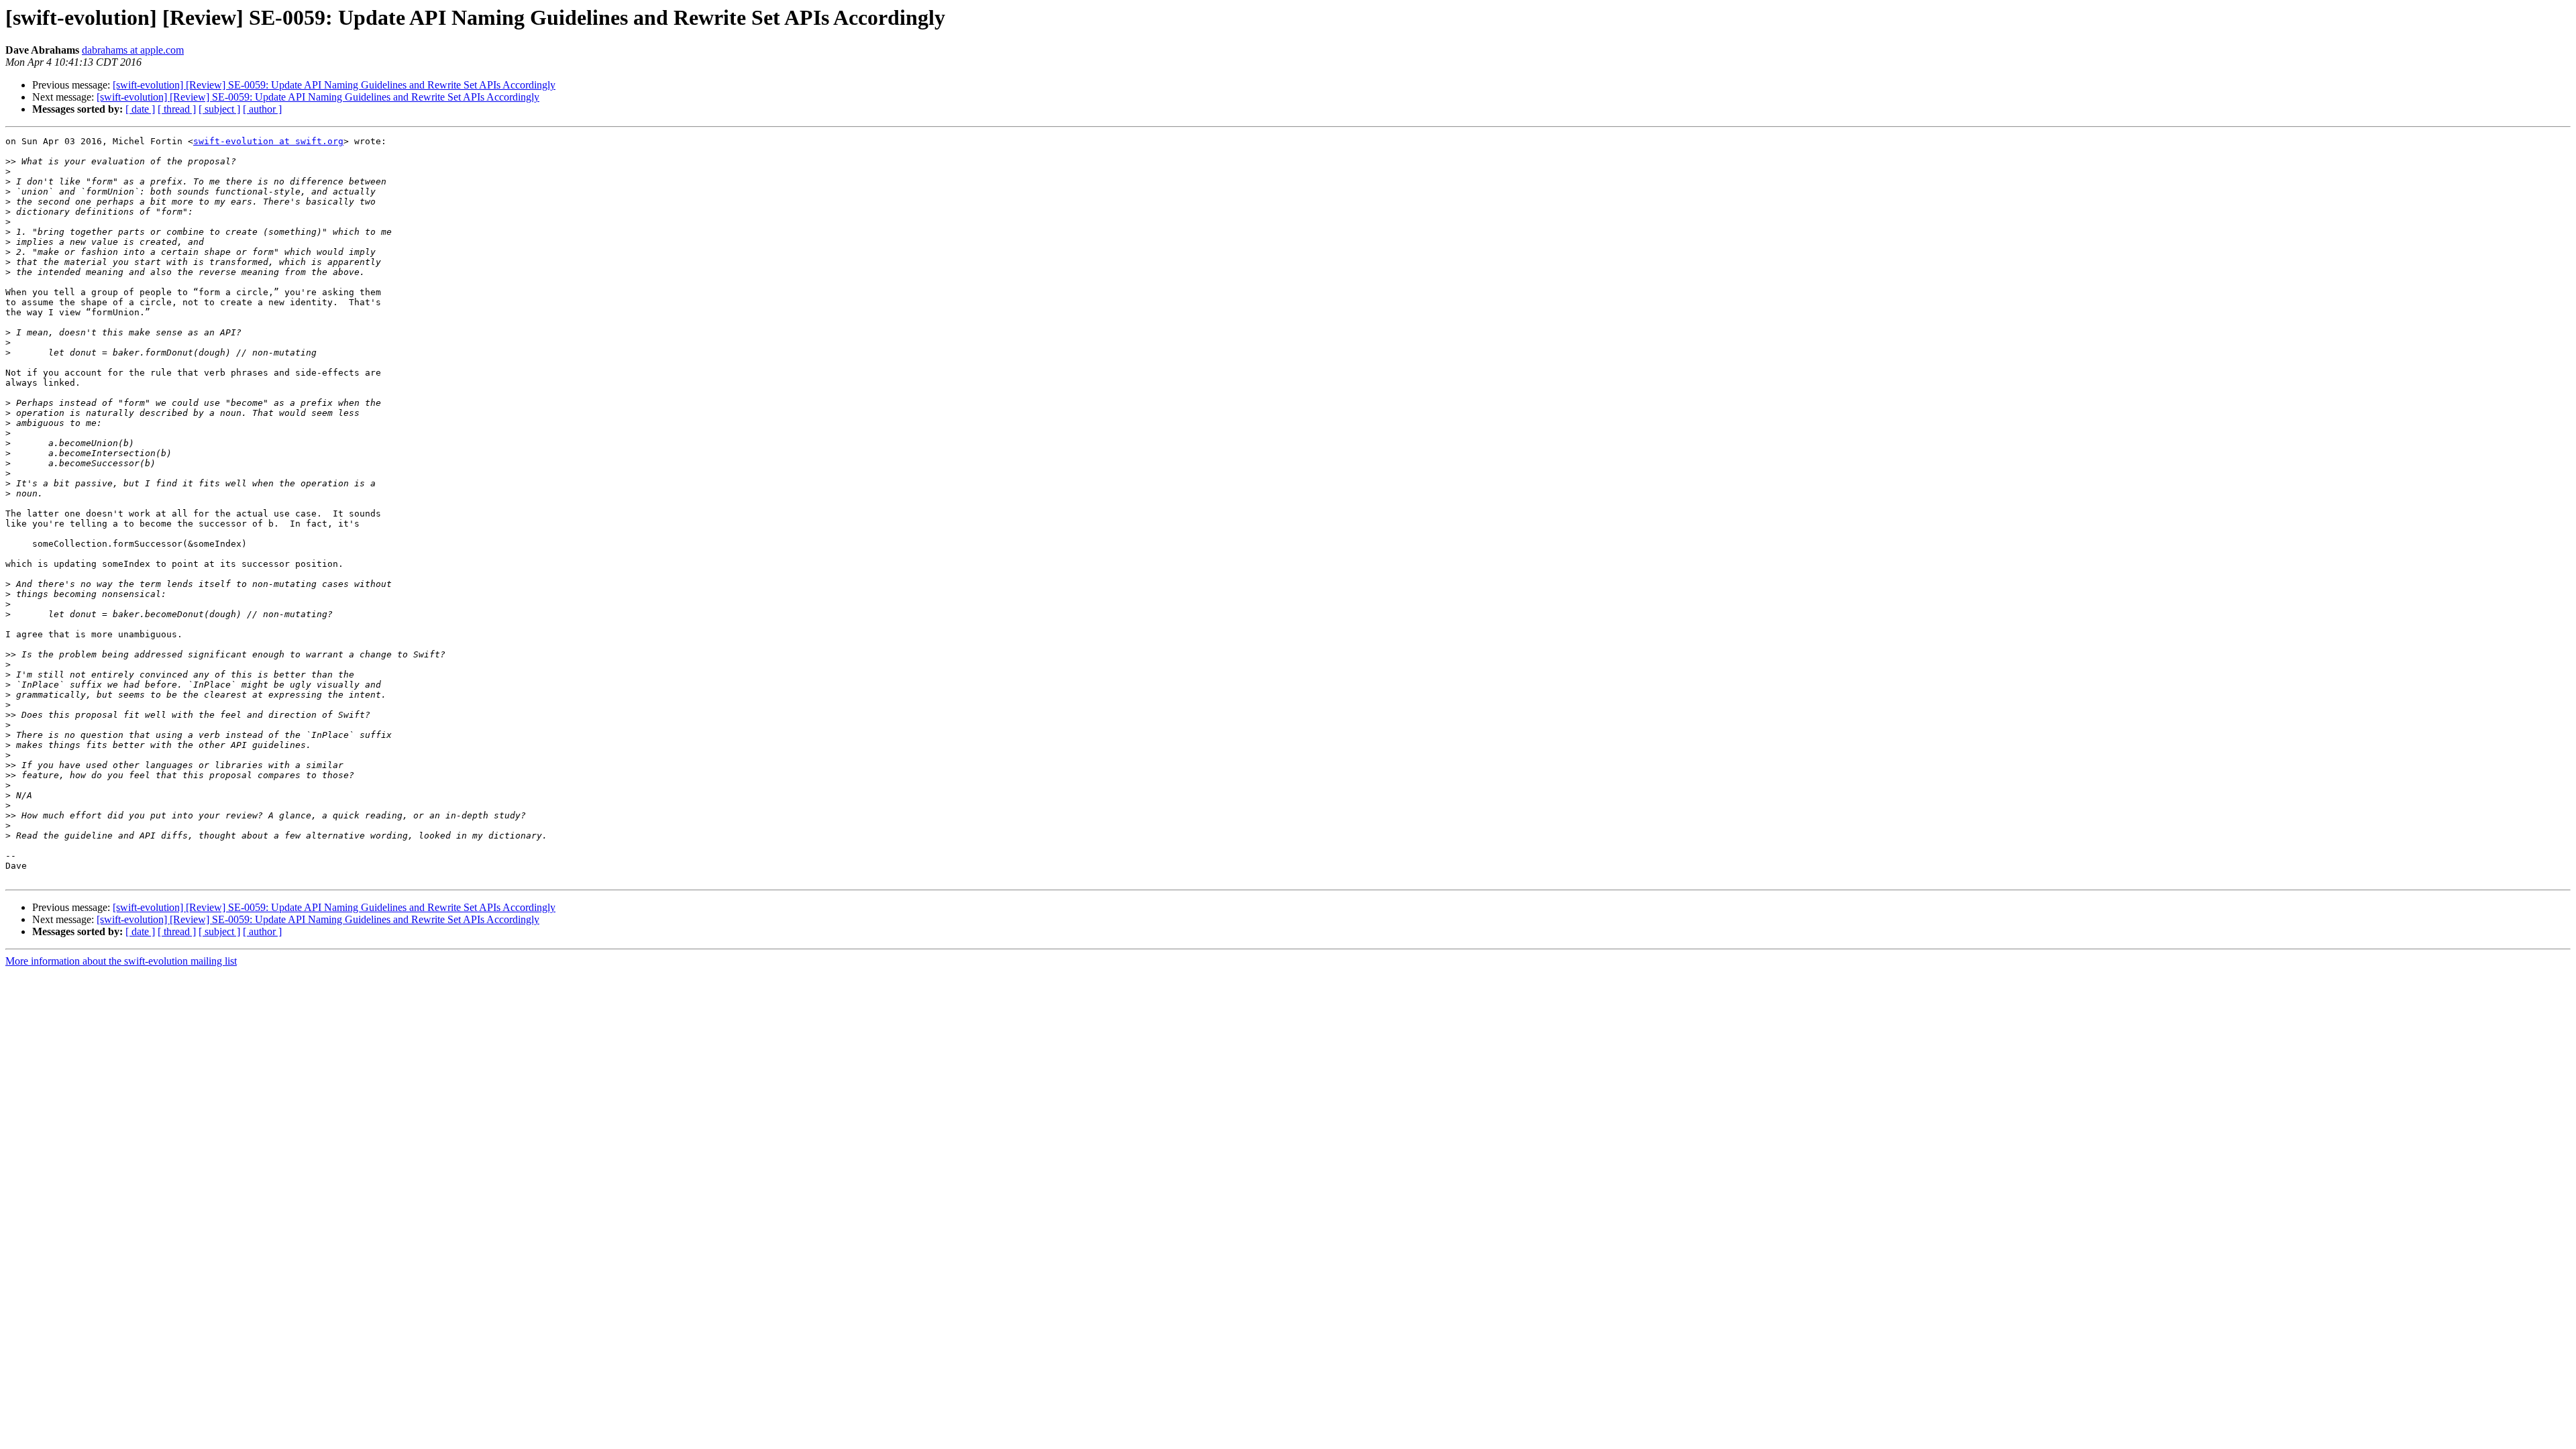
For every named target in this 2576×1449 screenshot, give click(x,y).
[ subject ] (219, 109)
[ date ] (140, 109)
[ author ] (262, 109)
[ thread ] (177, 109)
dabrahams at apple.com (133, 50)
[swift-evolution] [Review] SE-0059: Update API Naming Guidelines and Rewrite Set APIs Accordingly (334, 85)
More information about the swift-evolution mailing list (121, 961)
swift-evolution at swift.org (268, 141)
